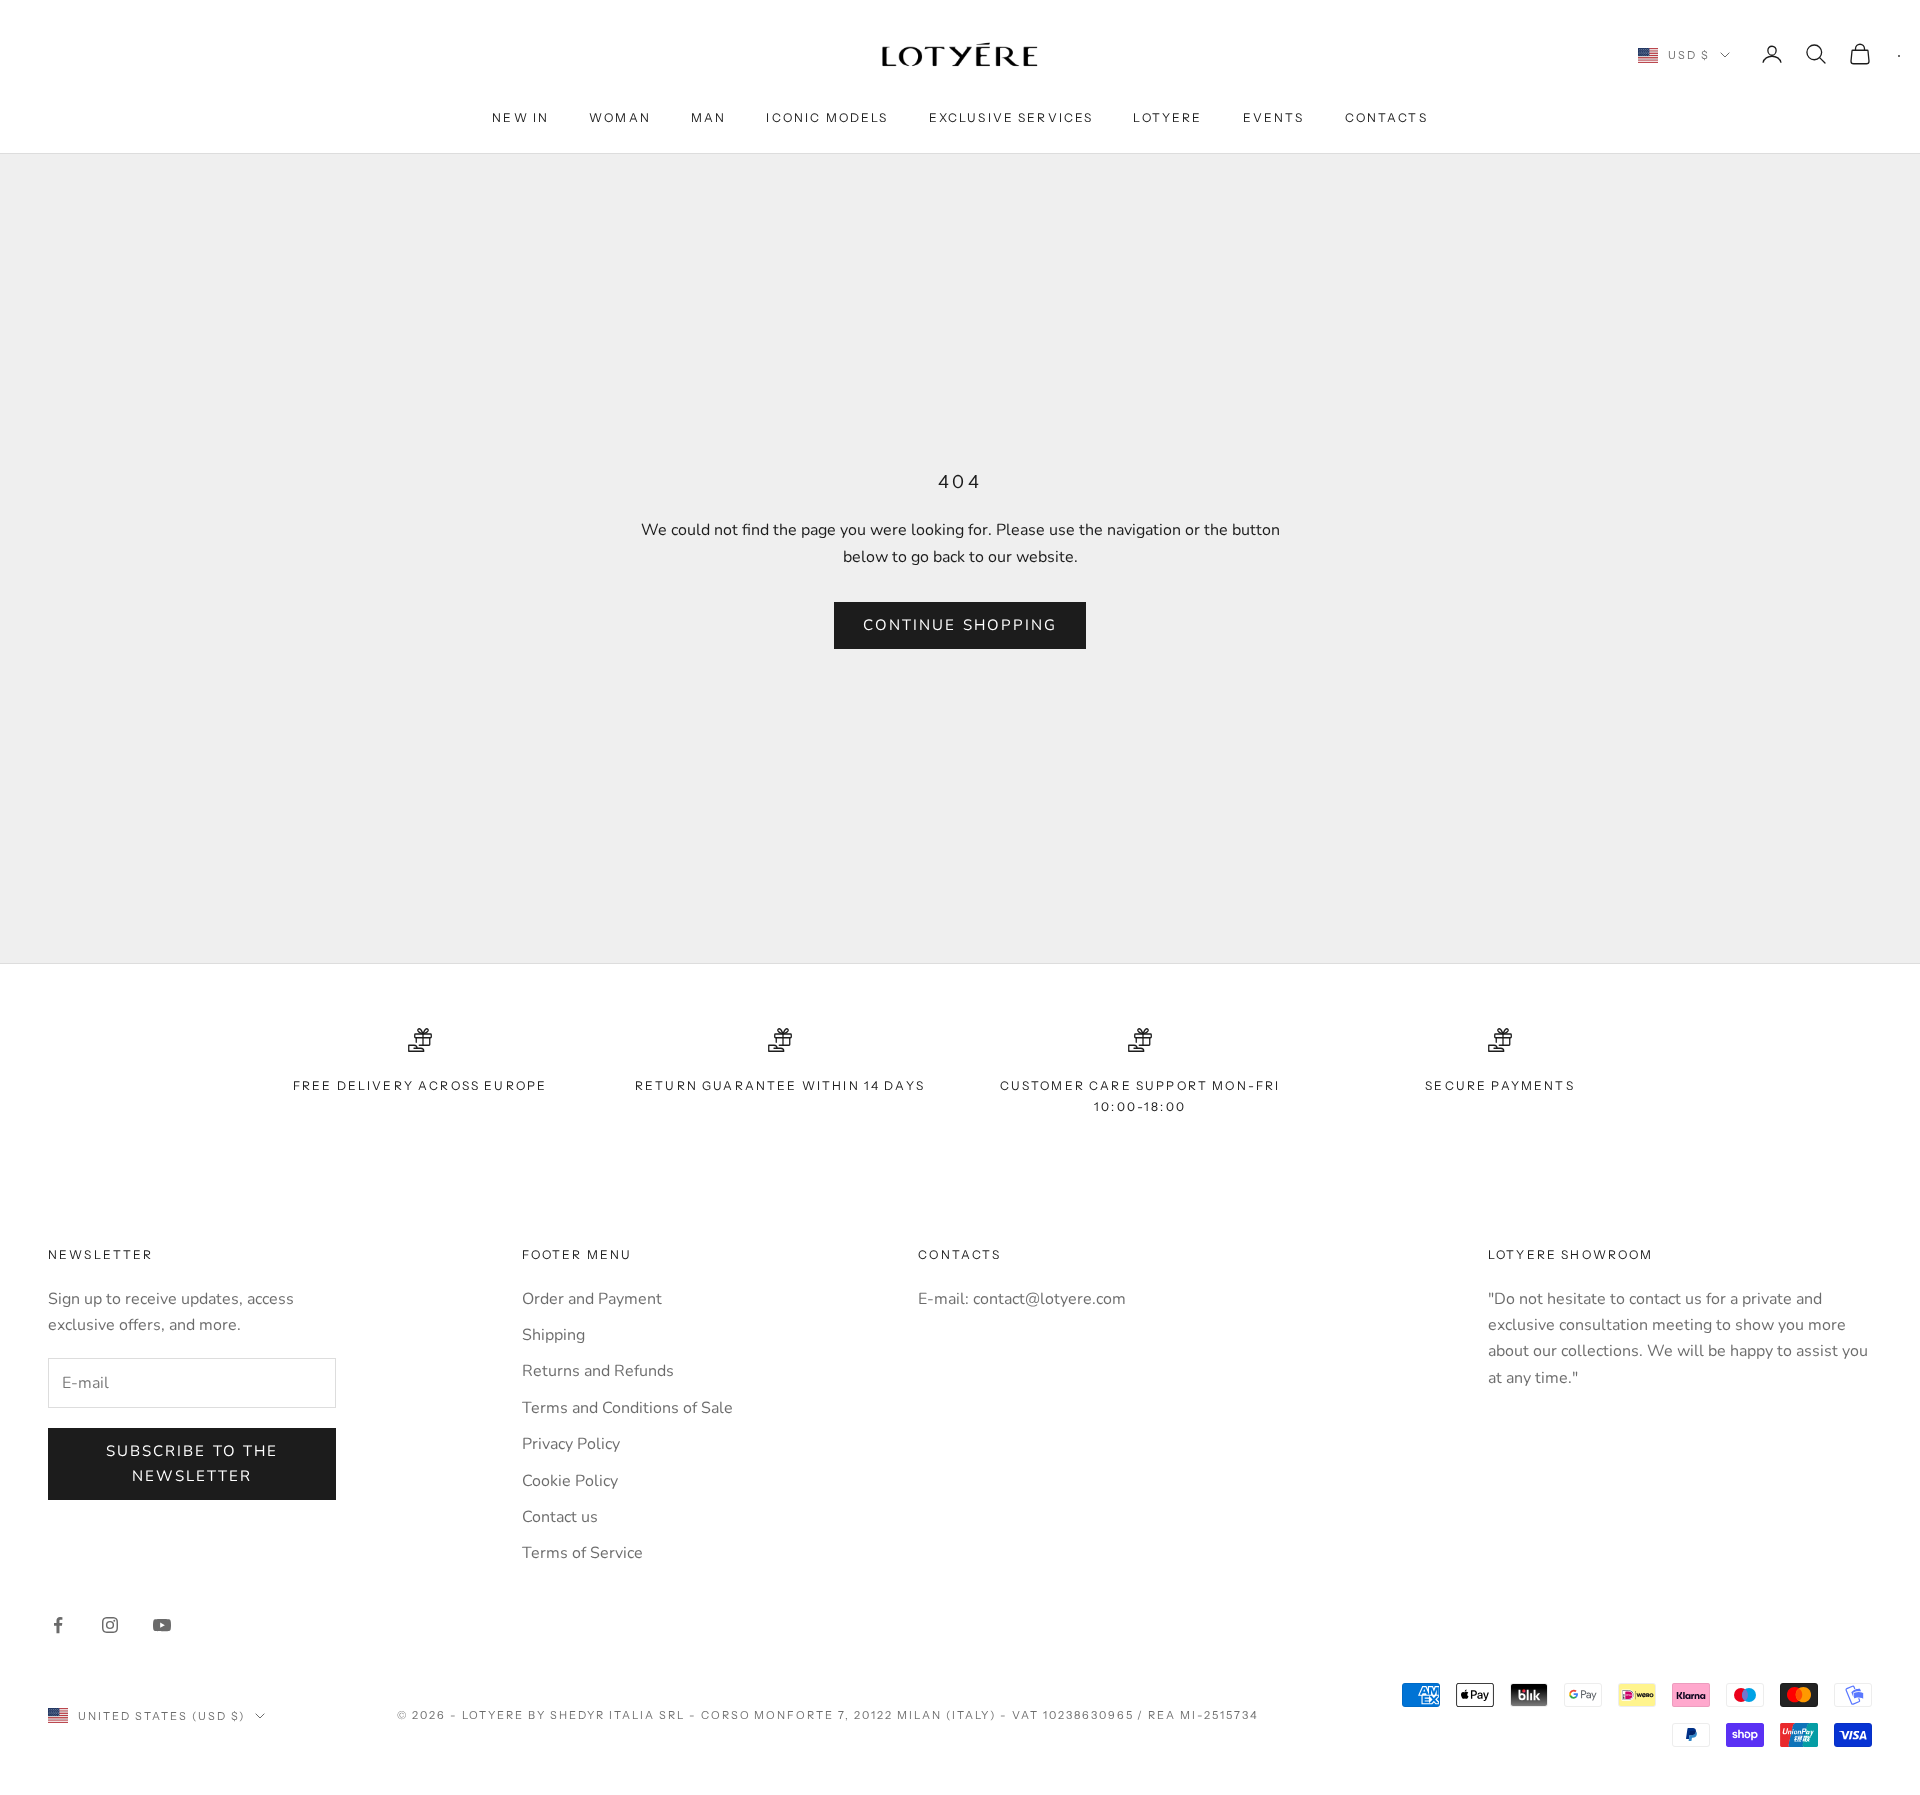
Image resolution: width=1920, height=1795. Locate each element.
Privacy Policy (571, 1444)
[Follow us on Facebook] (58, 1625)
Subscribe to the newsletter (192, 1463)
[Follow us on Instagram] (110, 1625)
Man (708, 117)
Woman (620, 117)
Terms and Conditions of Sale (627, 1408)
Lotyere (1167, 117)
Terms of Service (582, 1553)
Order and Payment (592, 1299)
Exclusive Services (1011, 117)
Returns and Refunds (598, 1371)
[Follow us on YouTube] (162, 1625)
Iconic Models (827, 117)
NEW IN (520, 117)
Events (1274, 117)
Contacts (1386, 117)
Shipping (553, 1335)
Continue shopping (960, 625)
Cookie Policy (570, 1481)
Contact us (560, 1517)
